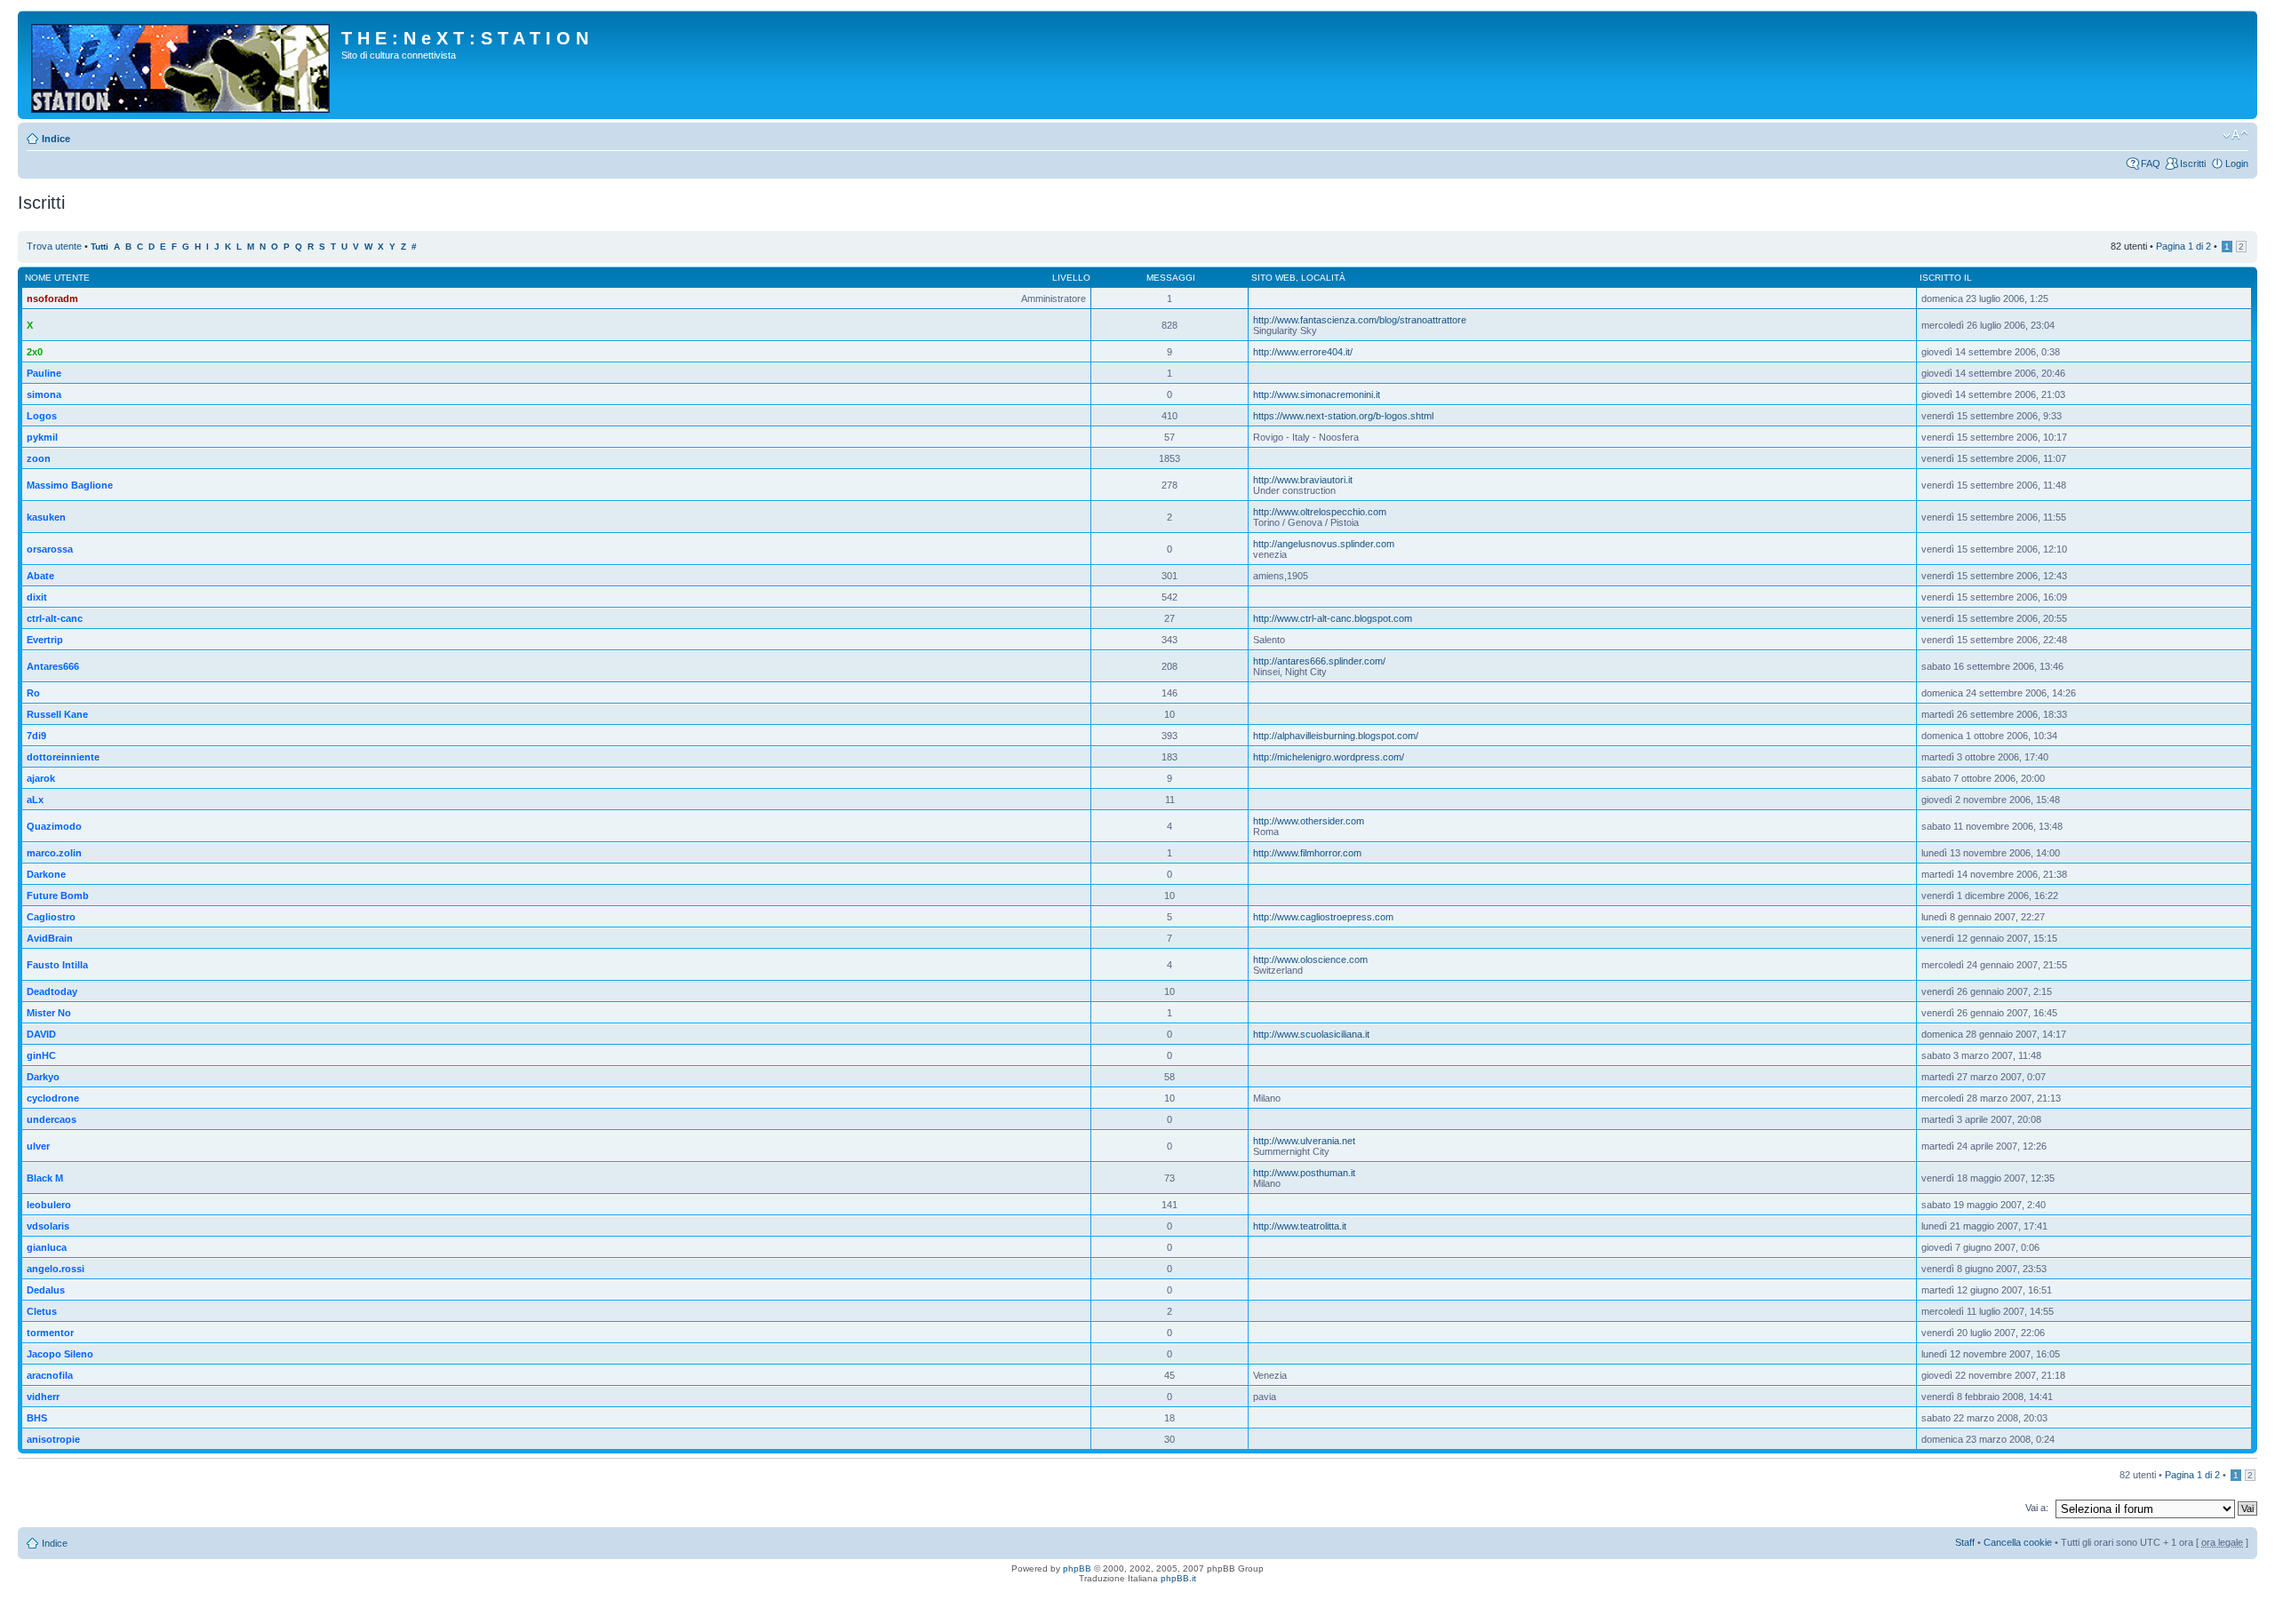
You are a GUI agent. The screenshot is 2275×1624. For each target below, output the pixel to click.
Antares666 (53, 666)
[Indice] (182, 65)
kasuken (46, 517)
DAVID (41, 1034)
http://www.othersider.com (1309, 821)
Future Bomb (58, 896)
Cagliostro (51, 917)
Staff (1965, 1542)
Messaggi (1171, 278)
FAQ (2151, 163)
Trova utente (54, 246)
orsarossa (50, 549)
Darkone (46, 874)
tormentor (50, 1333)
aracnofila (50, 1375)
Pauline (44, 373)
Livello (1071, 278)
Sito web (1273, 278)
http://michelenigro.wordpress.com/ (1329, 757)
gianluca (47, 1247)
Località (1323, 278)
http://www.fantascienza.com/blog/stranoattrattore (1360, 320)
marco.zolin (54, 853)
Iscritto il (1946, 278)
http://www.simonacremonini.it (1317, 394)
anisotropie (53, 1439)
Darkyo (43, 1077)
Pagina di (2183, 246)
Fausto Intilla (57, 965)
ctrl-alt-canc (55, 618)
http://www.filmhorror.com (1307, 853)
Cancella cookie (2018, 1542)
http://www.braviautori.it (1303, 480)
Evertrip (45, 640)
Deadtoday (52, 991)
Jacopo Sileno (60, 1354)
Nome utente (57, 278)
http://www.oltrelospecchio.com (1320, 512)
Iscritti (2193, 163)
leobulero (49, 1205)
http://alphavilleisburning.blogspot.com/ (1336, 736)
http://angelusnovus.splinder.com (1324, 544)
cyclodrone (53, 1098)
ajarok (41, 778)
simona (44, 394)
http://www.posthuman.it (1304, 1173)
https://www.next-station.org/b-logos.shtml (1343, 416)
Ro (33, 693)
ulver (38, 1146)
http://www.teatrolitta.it (1300, 1226)
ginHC (41, 1055)
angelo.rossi (56, 1269)
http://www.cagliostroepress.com (1323, 917)
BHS (37, 1418)
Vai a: (2037, 1508)
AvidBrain (50, 938)
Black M (45, 1178)
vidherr (43, 1397)
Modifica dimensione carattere (2235, 135)
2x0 (35, 352)
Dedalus (46, 1290)
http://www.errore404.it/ (1303, 352)
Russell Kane (57, 714)
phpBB (1077, 1568)
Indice (56, 139)
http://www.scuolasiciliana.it (1311, 1034)
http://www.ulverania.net (1304, 1141)
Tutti (100, 247)
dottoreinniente (63, 757)
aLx (35, 800)
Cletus (42, 1311)
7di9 (36, 736)
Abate (40, 576)
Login (2237, 163)
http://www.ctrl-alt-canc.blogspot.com (1333, 618)
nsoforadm (52, 299)
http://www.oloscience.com (1310, 959)
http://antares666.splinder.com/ (1319, 661)
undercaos (52, 1119)
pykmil (42, 437)
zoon (39, 458)
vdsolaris (48, 1226)
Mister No (49, 1013)
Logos (42, 416)
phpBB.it (1178, 1578)
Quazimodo (54, 826)
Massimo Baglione (70, 485)
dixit (37, 597)
